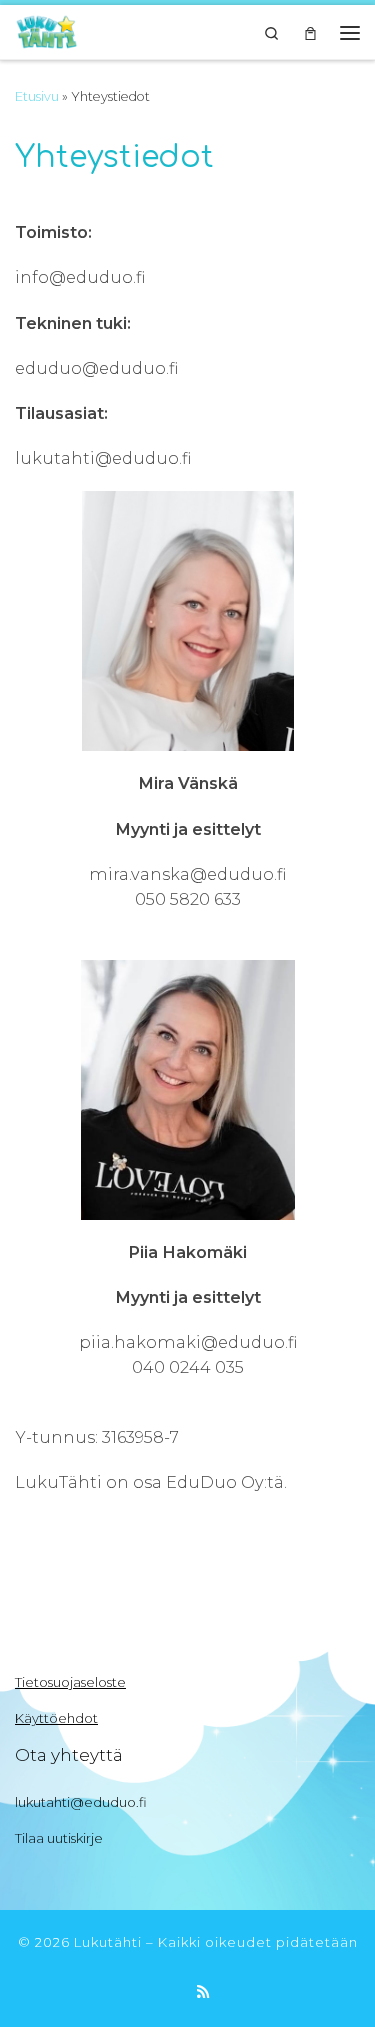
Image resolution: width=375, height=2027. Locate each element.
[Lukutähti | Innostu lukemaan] (46, 29)
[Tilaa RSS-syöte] (203, 1992)
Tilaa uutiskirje (59, 1838)
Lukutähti (108, 1942)
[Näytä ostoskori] (310, 32)
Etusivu (37, 96)
